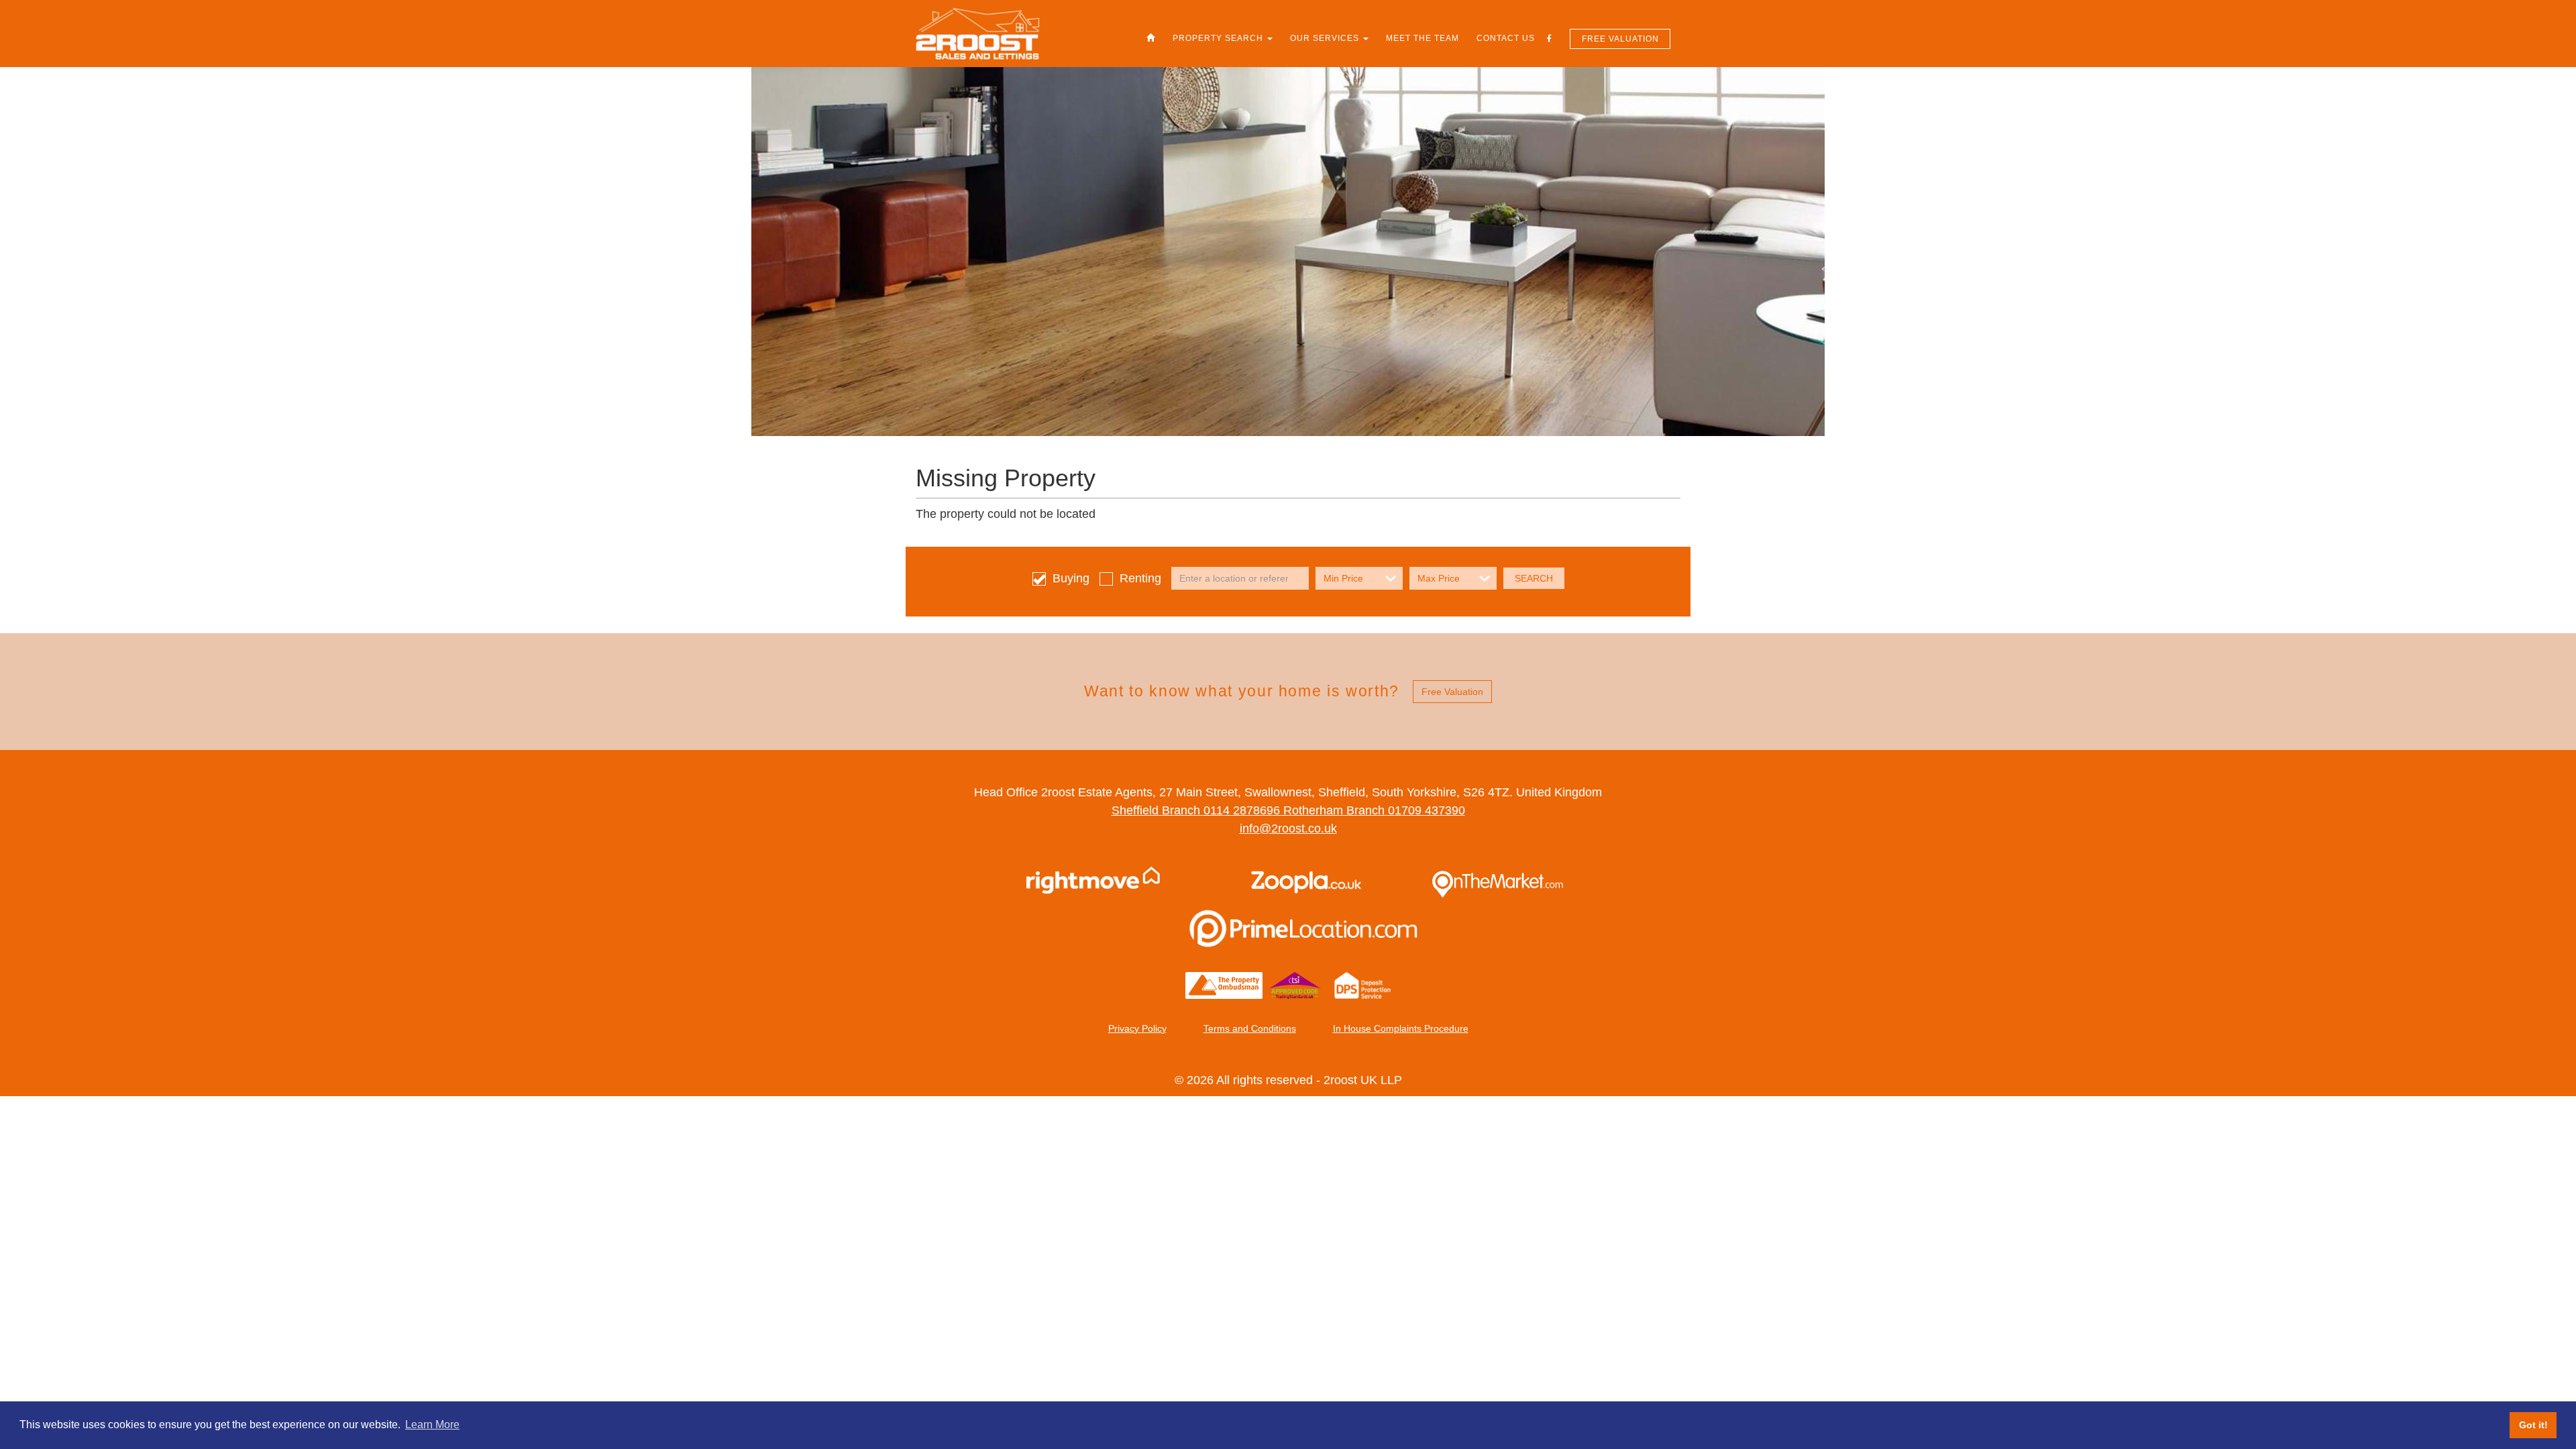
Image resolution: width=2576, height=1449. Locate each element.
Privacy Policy (1137, 1028)
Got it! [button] (2533, 1425)
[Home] (1151, 38)
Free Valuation (1620, 39)
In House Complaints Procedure (1401, 1028)
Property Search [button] (1219, 38)
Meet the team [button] (1423, 38)
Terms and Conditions (1250, 1028)
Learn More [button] (432, 1425)
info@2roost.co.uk (1288, 828)
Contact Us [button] (1506, 38)
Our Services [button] (1326, 38)
